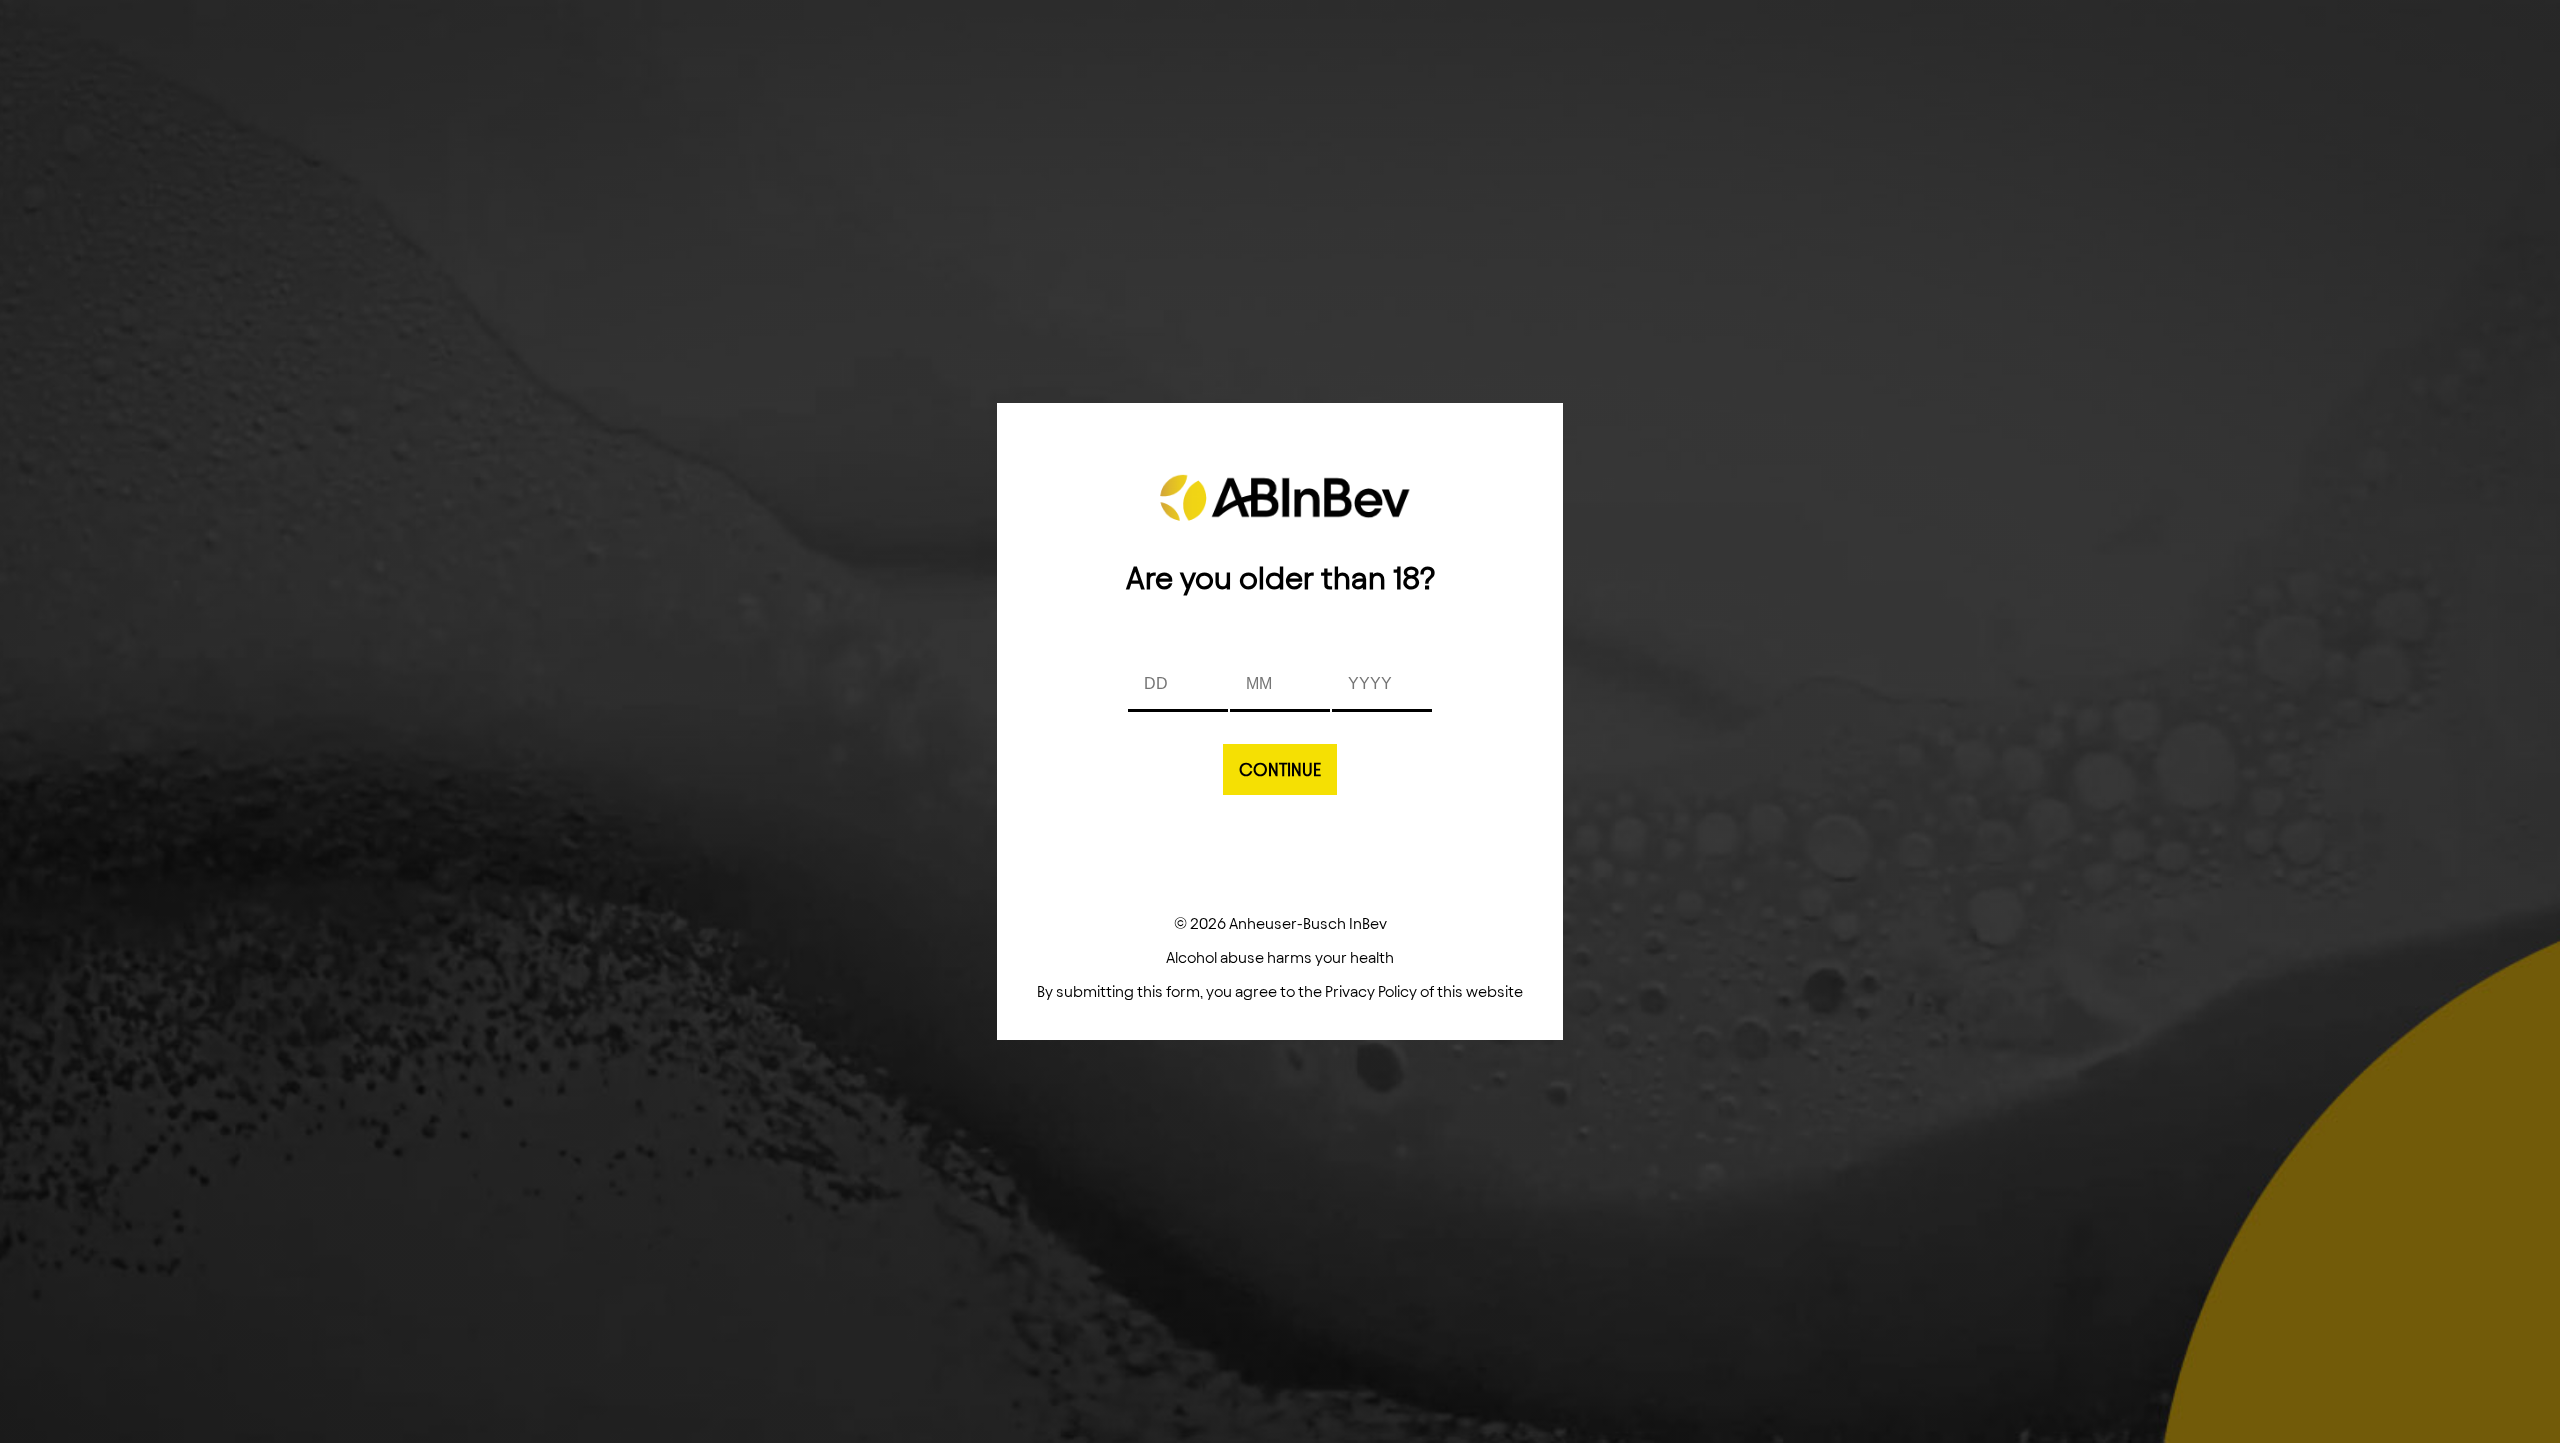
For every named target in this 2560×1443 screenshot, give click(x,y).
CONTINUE (1280, 769)
